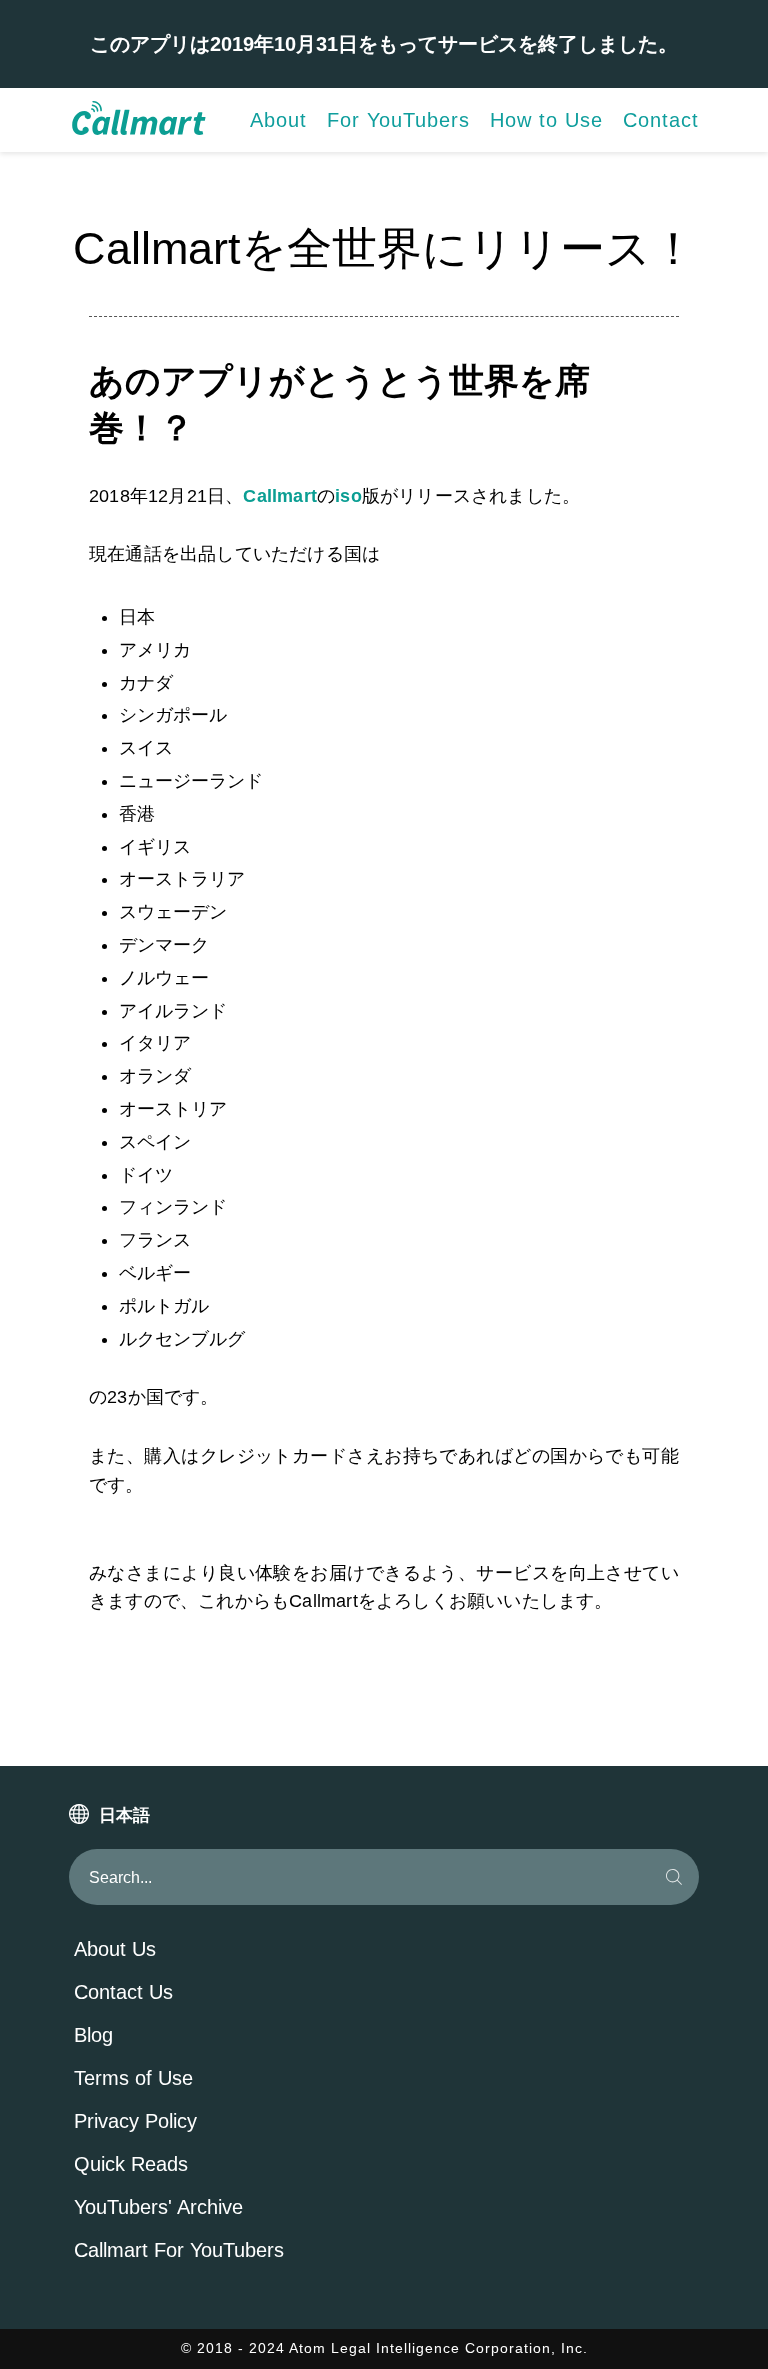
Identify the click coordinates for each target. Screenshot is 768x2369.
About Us (115, 1949)
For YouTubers (398, 120)
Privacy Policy (135, 2121)
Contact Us (123, 1992)
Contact (661, 120)
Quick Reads (131, 2164)
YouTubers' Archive (158, 2207)
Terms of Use (133, 2078)
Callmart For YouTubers (179, 2250)
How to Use (546, 120)
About (278, 120)
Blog (93, 2035)
